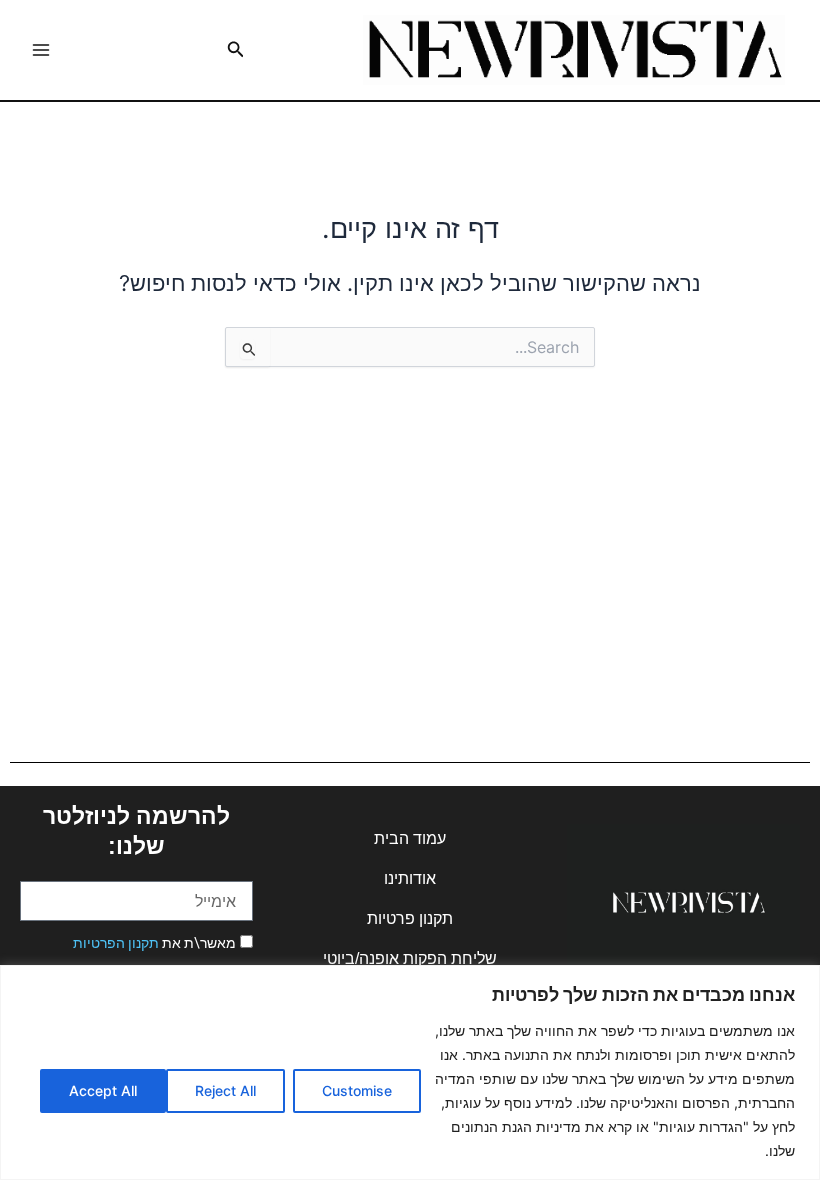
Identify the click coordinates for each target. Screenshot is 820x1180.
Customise (357, 1090)
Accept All (103, 1090)
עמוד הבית (410, 838)
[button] (234, 49)
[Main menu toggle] (41, 50)
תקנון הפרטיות (116, 943)
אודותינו (410, 878)
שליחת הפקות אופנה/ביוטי (410, 958)
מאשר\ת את (154, 943)
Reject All (225, 1090)
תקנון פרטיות (410, 918)
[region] (410, 1072)
